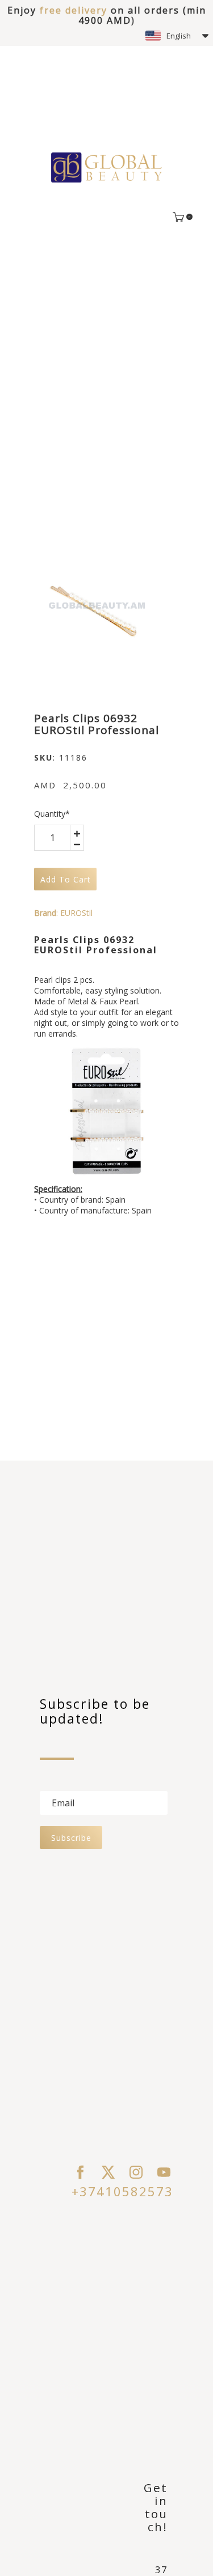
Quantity (52, 814)
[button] (177, 36)
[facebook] (80, 2172)
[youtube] (164, 2172)
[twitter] (108, 2172)
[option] (96, 607)
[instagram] (136, 2172)
